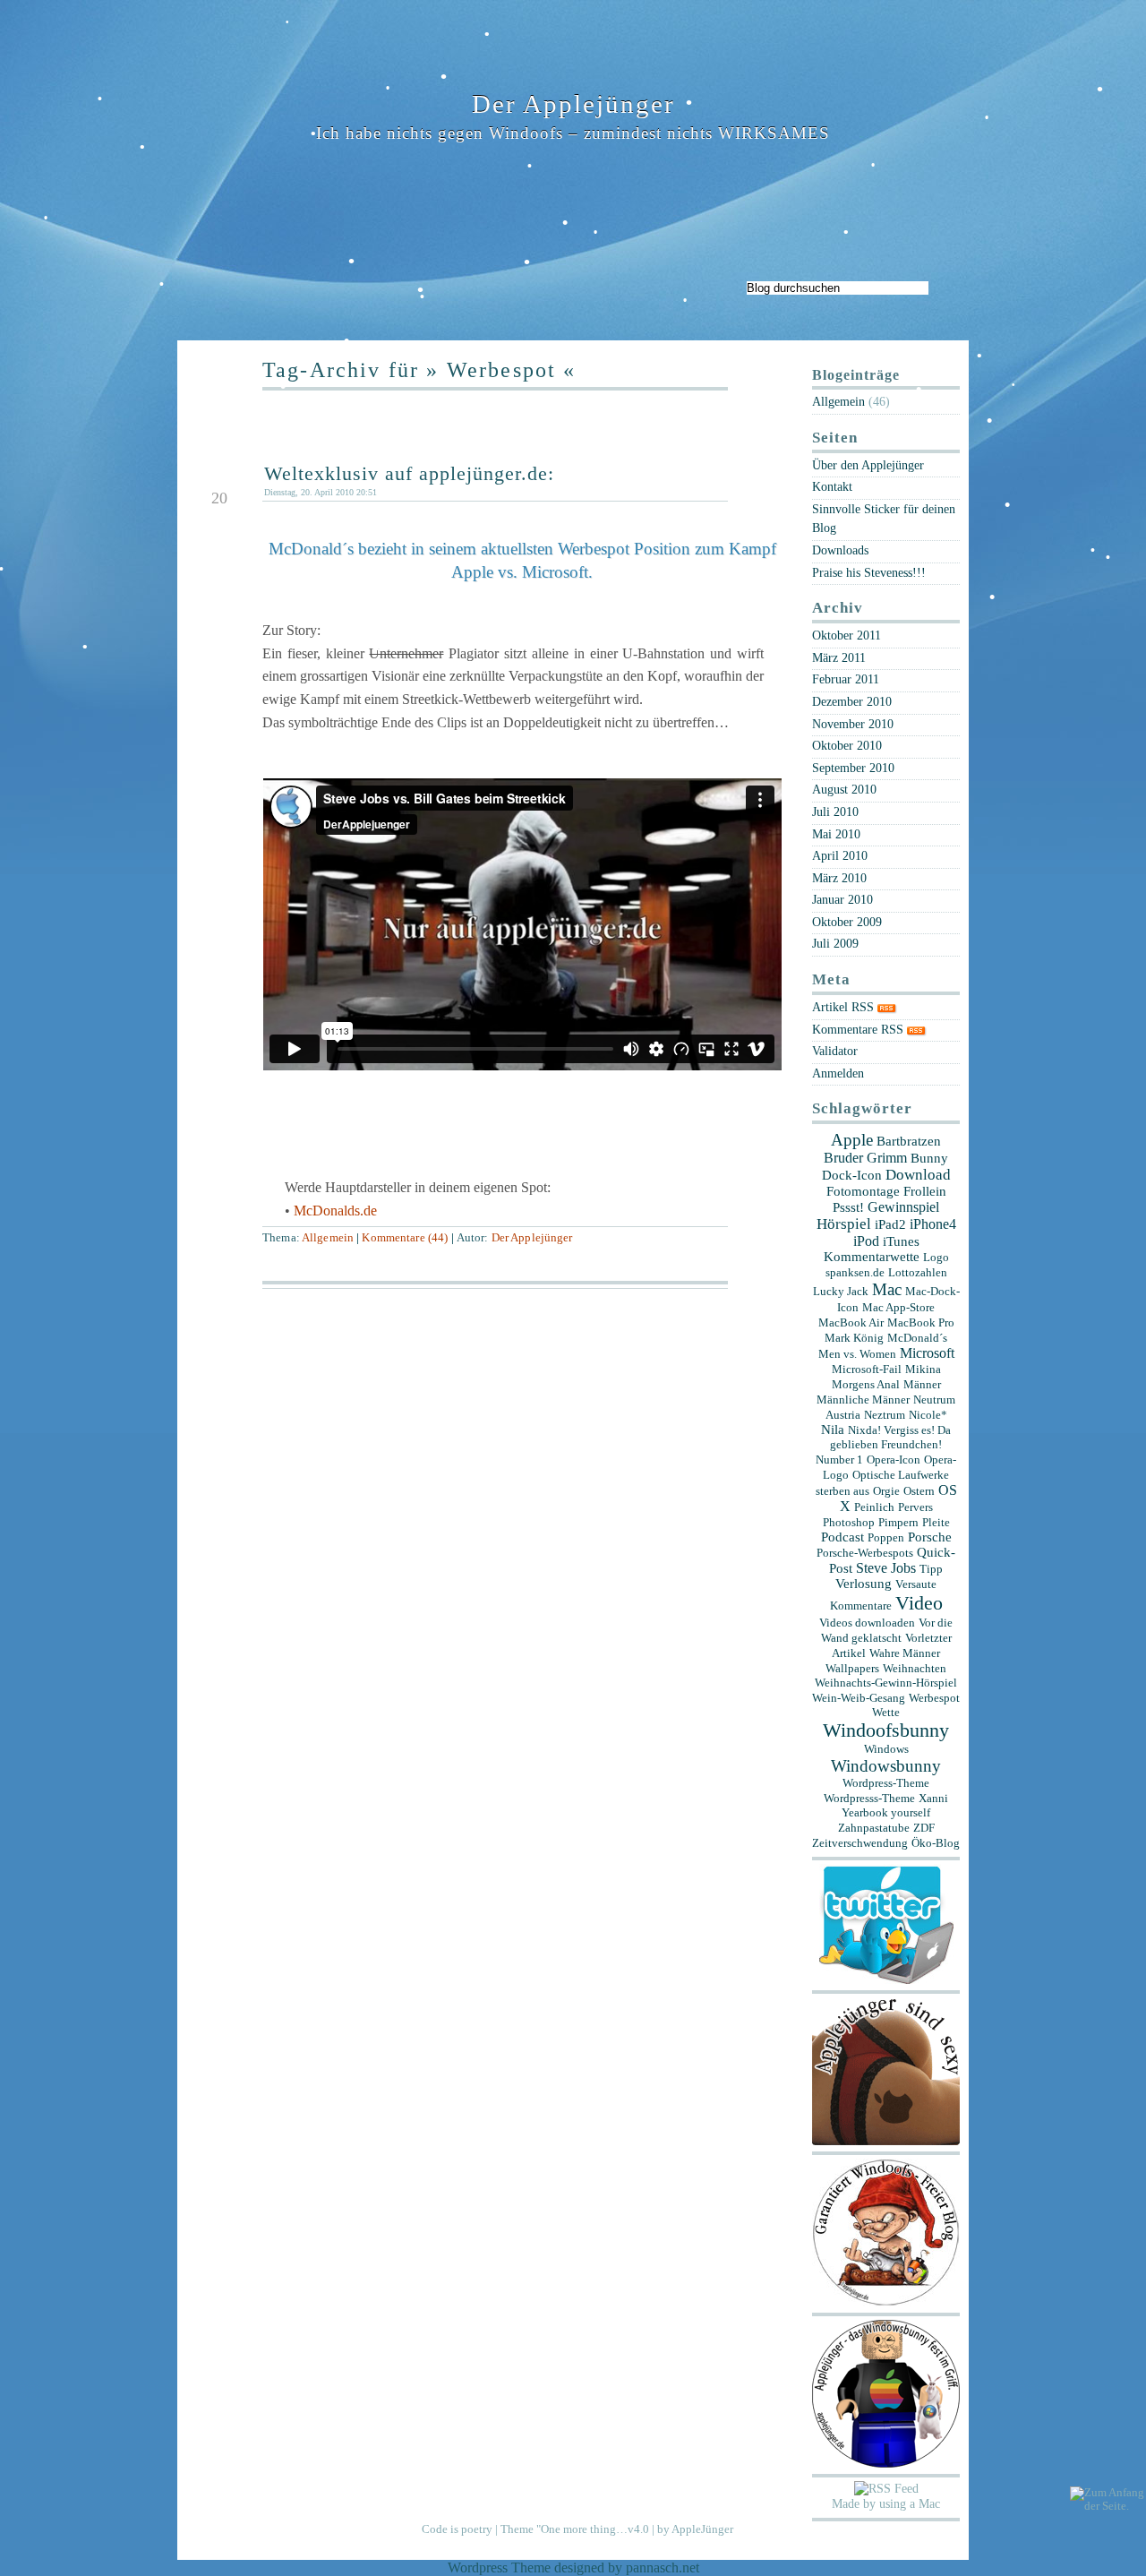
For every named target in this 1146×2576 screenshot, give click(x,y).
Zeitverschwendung (860, 1843)
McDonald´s (917, 1338)
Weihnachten (915, 1668)
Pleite (936, 1522)
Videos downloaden (867, 1623)
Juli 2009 (835, 943)
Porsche (930, 1537)
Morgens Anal (866, 1384)
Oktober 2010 (847, 745)
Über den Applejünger (868, 465)
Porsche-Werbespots (865, 1553)
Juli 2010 (835, 811)
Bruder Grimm (865, 1158)
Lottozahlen (918, 1272)
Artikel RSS (845, 1007)
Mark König (854, 1338)
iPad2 (890, 1224)
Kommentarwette (872, 1257)
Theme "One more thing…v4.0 (575, 2529)
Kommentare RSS (859, 1029)
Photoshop (849, 1522)
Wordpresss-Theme (869, 1798)
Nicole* (928, 1415)
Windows (886, 1749)
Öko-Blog (936, 1843)
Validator (835, 1051)
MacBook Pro (921, 1322)
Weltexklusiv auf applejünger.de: (409, 473)
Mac (887, 1289)
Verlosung (864, 1584)
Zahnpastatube (874, 1828)
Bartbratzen (909, 1141)
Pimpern (898, 1522)
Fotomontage (863, 1191)
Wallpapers (852, 1668)
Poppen (886, 1537)
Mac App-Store (898, 1307)
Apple (852, 1140)
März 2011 (839, 657)
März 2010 (839, 878)
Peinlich (874, 1507)
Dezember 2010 (852, 701)
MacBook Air (851, 1322)
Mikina (923, 1369)
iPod (866, 1241)
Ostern (919, 1491)
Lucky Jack (841, 1291)
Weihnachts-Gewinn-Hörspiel (886, 1683)
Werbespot (934, 1698)
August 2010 (844, 789)
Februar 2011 (846, 679)
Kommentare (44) (405, 1238)
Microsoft (927, 1353)
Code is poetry (457, 2529)
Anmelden (838, 1073)
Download (918, 1175)
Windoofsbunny (886, 1730)
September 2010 (853, 768)
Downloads (840, 550)
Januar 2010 (842, 899)
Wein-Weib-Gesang (859, 1698)
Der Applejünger (573, 104)
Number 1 (839, 1460)
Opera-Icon (894, 1460)
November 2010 (853, 724)
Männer (922, 1384)
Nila (833, 1430)
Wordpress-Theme (886, 1783)
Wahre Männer (905, 1653)
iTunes (901, 1241)
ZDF (924, 1828)
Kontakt (832, 486)
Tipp (931, 1569)
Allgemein (328, 1238)
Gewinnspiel (903, 1207)
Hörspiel (844, 1224)
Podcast (842, 1537)
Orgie (886, 1491)
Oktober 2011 (847, 635)
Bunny (929, 1158)
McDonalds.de (335, 1211)
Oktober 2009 (847, 922)
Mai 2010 (836, 834)
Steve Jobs (886, 1568)
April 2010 (840, 855)
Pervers (915, 1507)
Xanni (933, 1798)
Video (919, 1603)
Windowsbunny (886, 1766)
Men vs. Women (857, 1354)
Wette (886, 1712)
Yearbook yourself (886, 1812)
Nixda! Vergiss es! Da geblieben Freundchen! (890, 1437)
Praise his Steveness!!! (869, 572)
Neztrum (885, 1415)
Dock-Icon (852, 1175)
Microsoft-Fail (867, 1369)
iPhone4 (933, 1224)
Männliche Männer (863, 1400)
